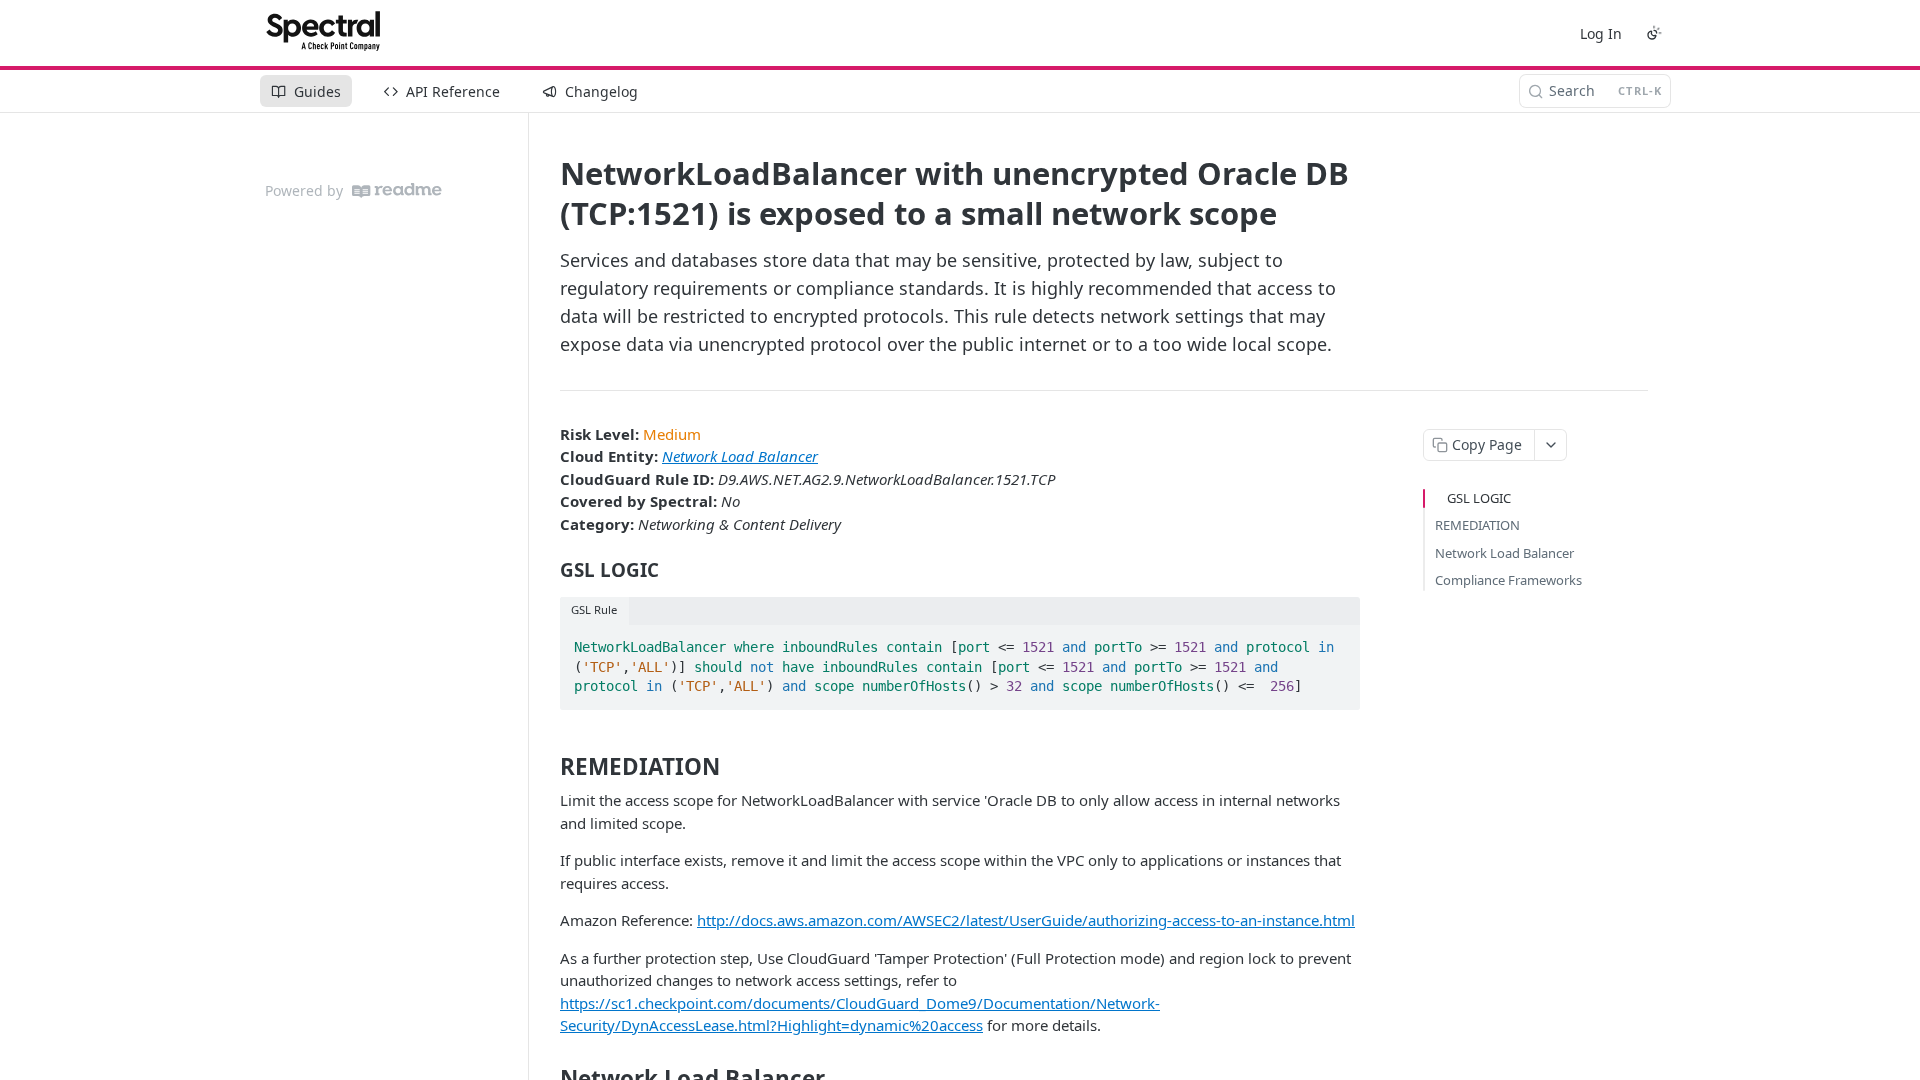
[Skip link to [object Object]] (546, 570)
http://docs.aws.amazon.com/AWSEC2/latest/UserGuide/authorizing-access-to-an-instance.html (1026, 920)
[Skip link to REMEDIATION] (546, 767)
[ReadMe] (397, 190)
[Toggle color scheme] (1654, 33)
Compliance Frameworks (1508, 580)
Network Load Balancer (740, 456)
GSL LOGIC (1479, 498)
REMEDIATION (1477, 525)
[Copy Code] (1336, 641)
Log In (1601, 33)
